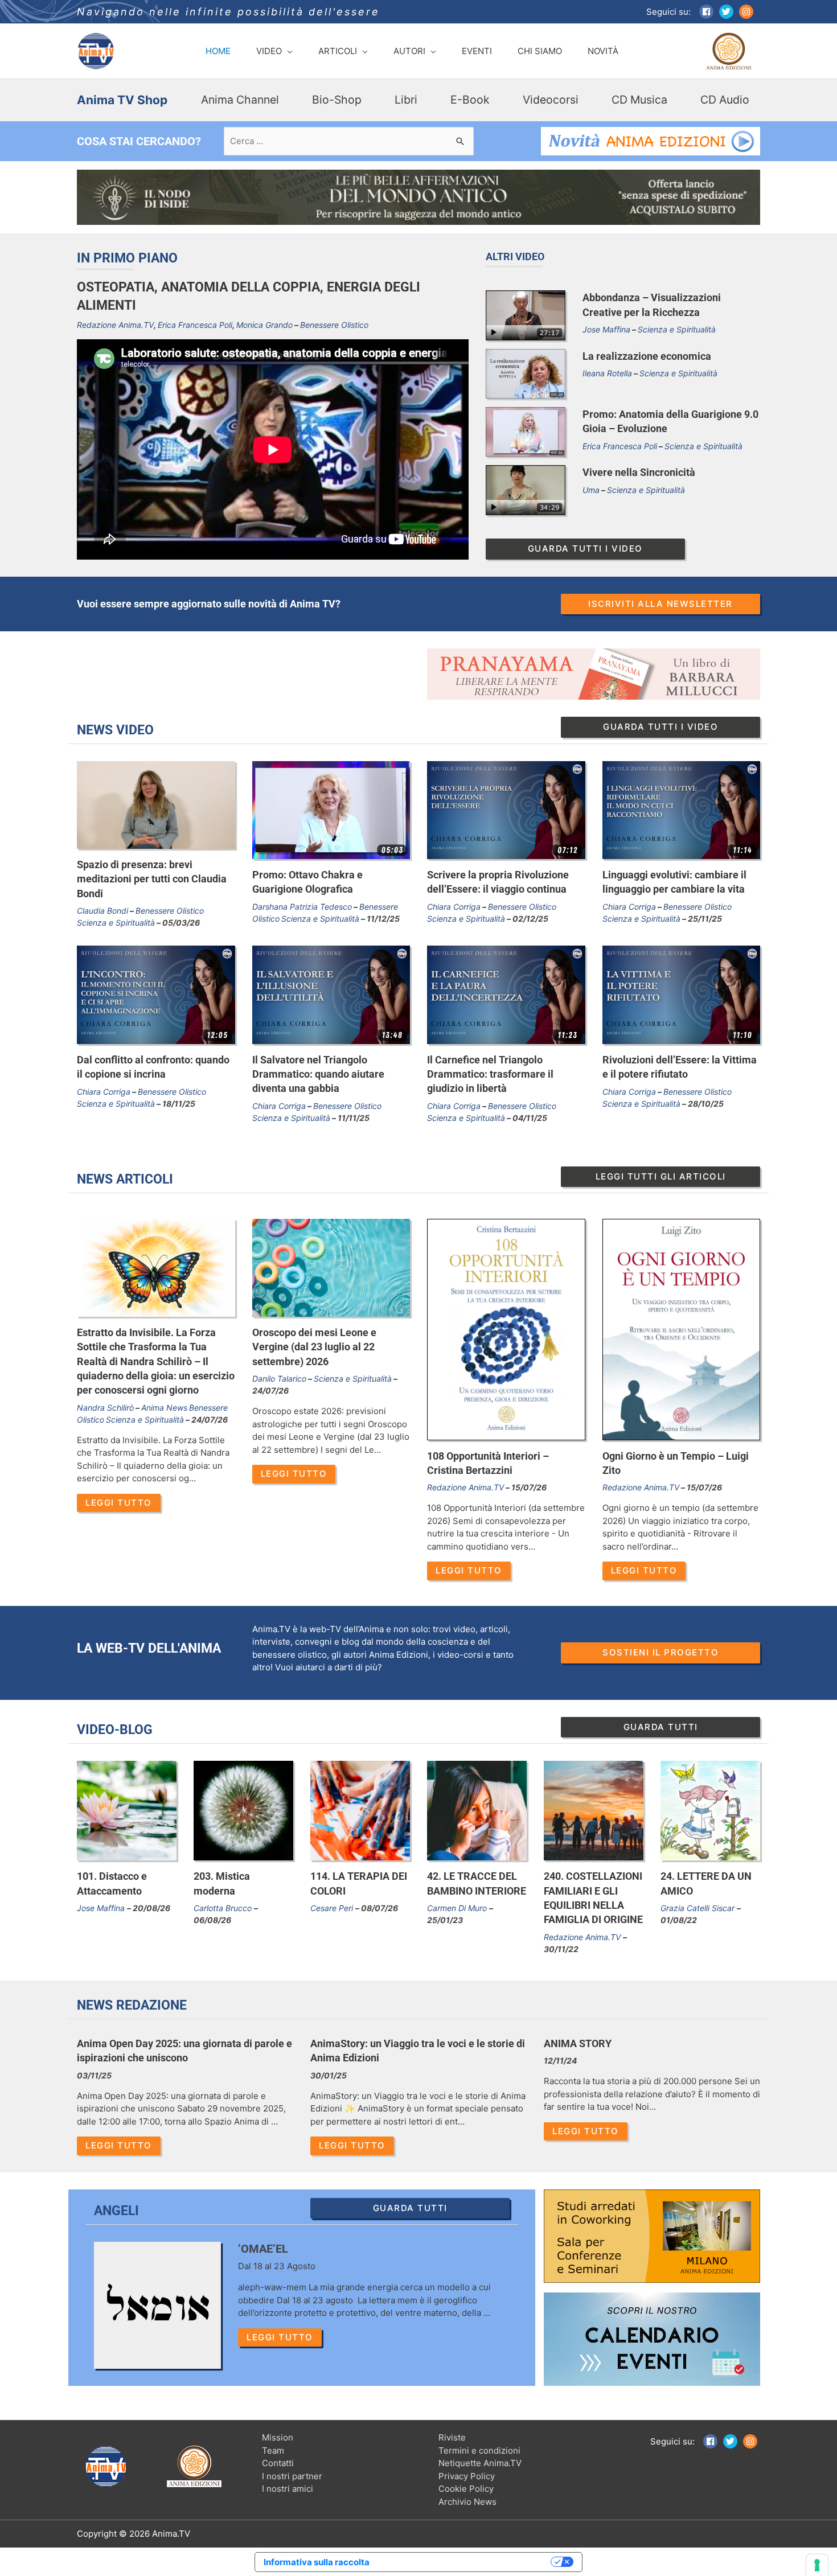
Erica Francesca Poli (195, 325)
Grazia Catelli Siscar (699, 1908)
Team (273, 2450)
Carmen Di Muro (458, 1908)
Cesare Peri (333, 1908)
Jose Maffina (606, 329)
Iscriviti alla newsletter (660, 604)
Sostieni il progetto (660, 1652)
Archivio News (467, 2502)
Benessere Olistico (334, 325)
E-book (470, 100)
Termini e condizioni (479, 2450)
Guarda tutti (661, 1727)
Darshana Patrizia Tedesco (302, 907)
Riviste (452, 2437)
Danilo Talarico (279, 1379)
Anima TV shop (122, 100)
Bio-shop (337, 100)
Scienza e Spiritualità (677, 329)
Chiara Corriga (454, 907)
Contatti (278, 2463)
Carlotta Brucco (224, 1908)
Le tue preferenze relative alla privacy (465, 2562)
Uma (591, 490)
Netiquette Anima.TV (480, 2463)
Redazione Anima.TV (115, 325)
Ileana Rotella (607, 373)
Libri (406, 100)
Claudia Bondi (102, 911)
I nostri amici (288, 2489)
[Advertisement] (243, 674)
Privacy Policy (467, 2476)
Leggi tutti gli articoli (661, 1176)
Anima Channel (240, 100)
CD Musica (639, 100)
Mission (278, 2437)
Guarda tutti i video (585, 549)
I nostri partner (292, 2476)
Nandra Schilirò (105, 1408)
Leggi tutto (119, 1503)
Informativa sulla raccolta (317, 2562)
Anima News (164, 1408)
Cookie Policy (466, 2489)
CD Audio (725, 100)
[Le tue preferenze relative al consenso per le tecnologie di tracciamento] (817, 2565)
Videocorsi (551, 100)
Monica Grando (264, 325)
